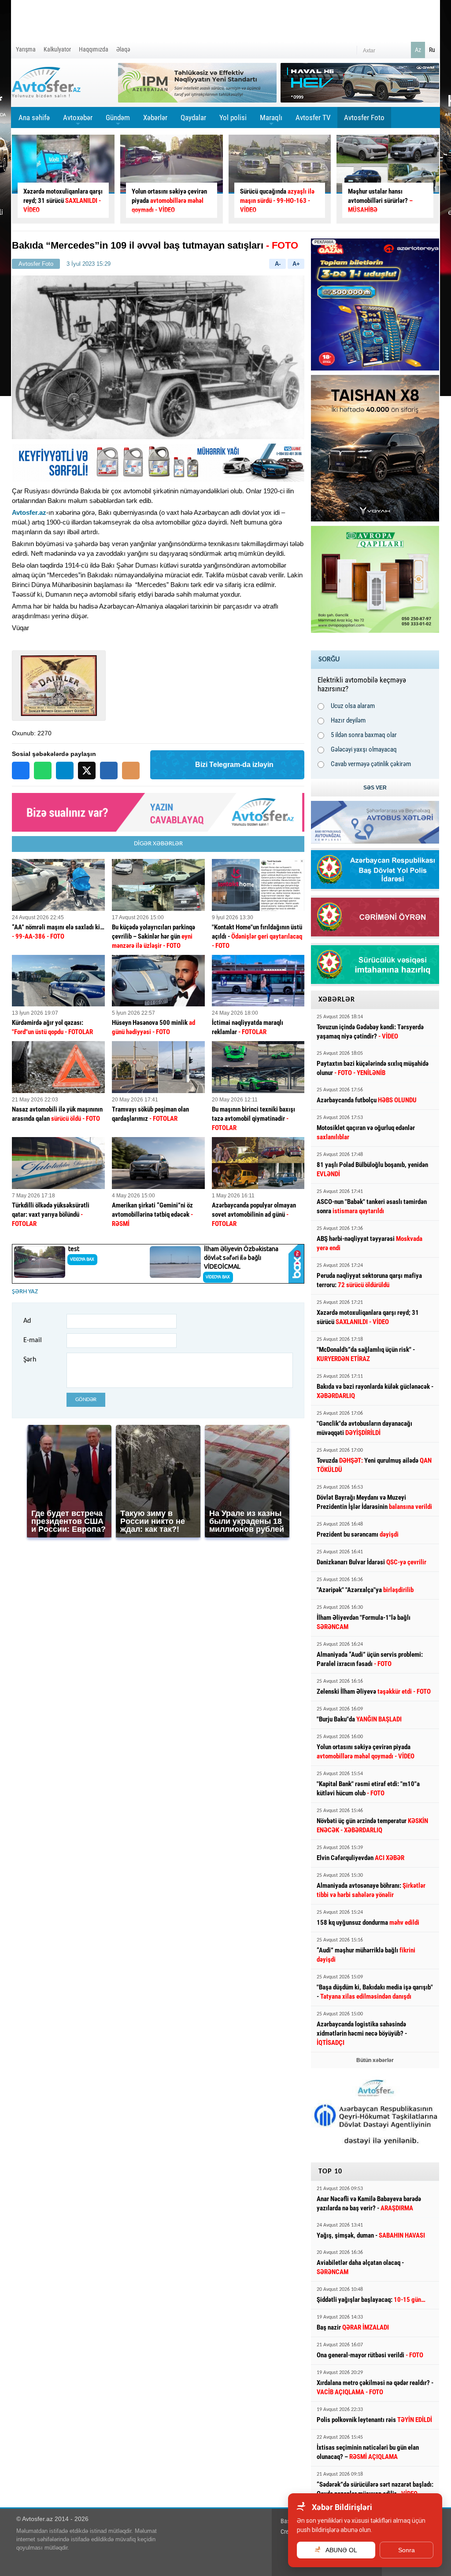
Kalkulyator (57, 49)
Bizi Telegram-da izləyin (234, 765)
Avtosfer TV (313, 117)
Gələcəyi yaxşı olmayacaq (364, 749)
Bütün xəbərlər (375, 2060)
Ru (432, 50)
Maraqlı (271, 121)
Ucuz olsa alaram (353, 706)
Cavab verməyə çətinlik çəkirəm (371, 764)
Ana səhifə (34, 117)
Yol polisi (233, 117)
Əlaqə (123, 49)
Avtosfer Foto (364, 117)
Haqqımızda (94, 49)
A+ (296, 264)
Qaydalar (193, 117)
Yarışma (26, 49)
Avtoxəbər (78, 121)
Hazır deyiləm (348, 720)
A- (278, 264)
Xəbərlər (155, 117)
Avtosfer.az (29, 512)
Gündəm (118, 121)
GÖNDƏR (86, 1400)
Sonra (407, 2550)
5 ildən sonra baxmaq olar (364, 735)
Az (418, 50)
